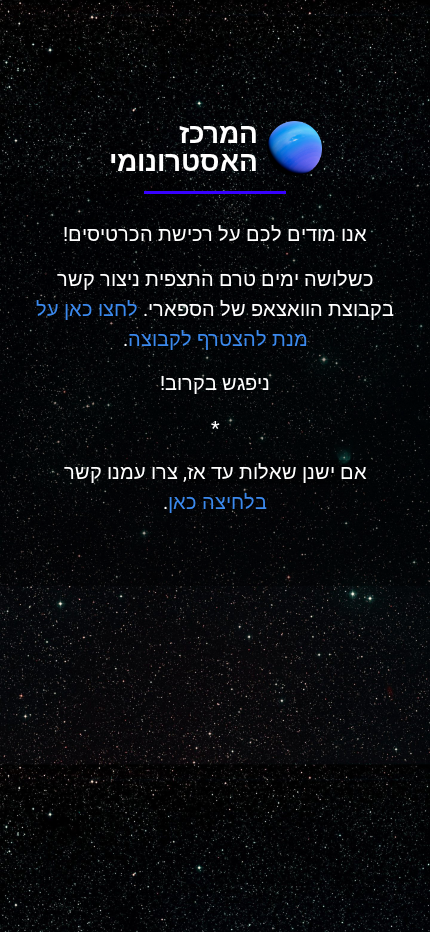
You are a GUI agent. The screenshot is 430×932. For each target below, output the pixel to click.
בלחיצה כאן (217, 502)
